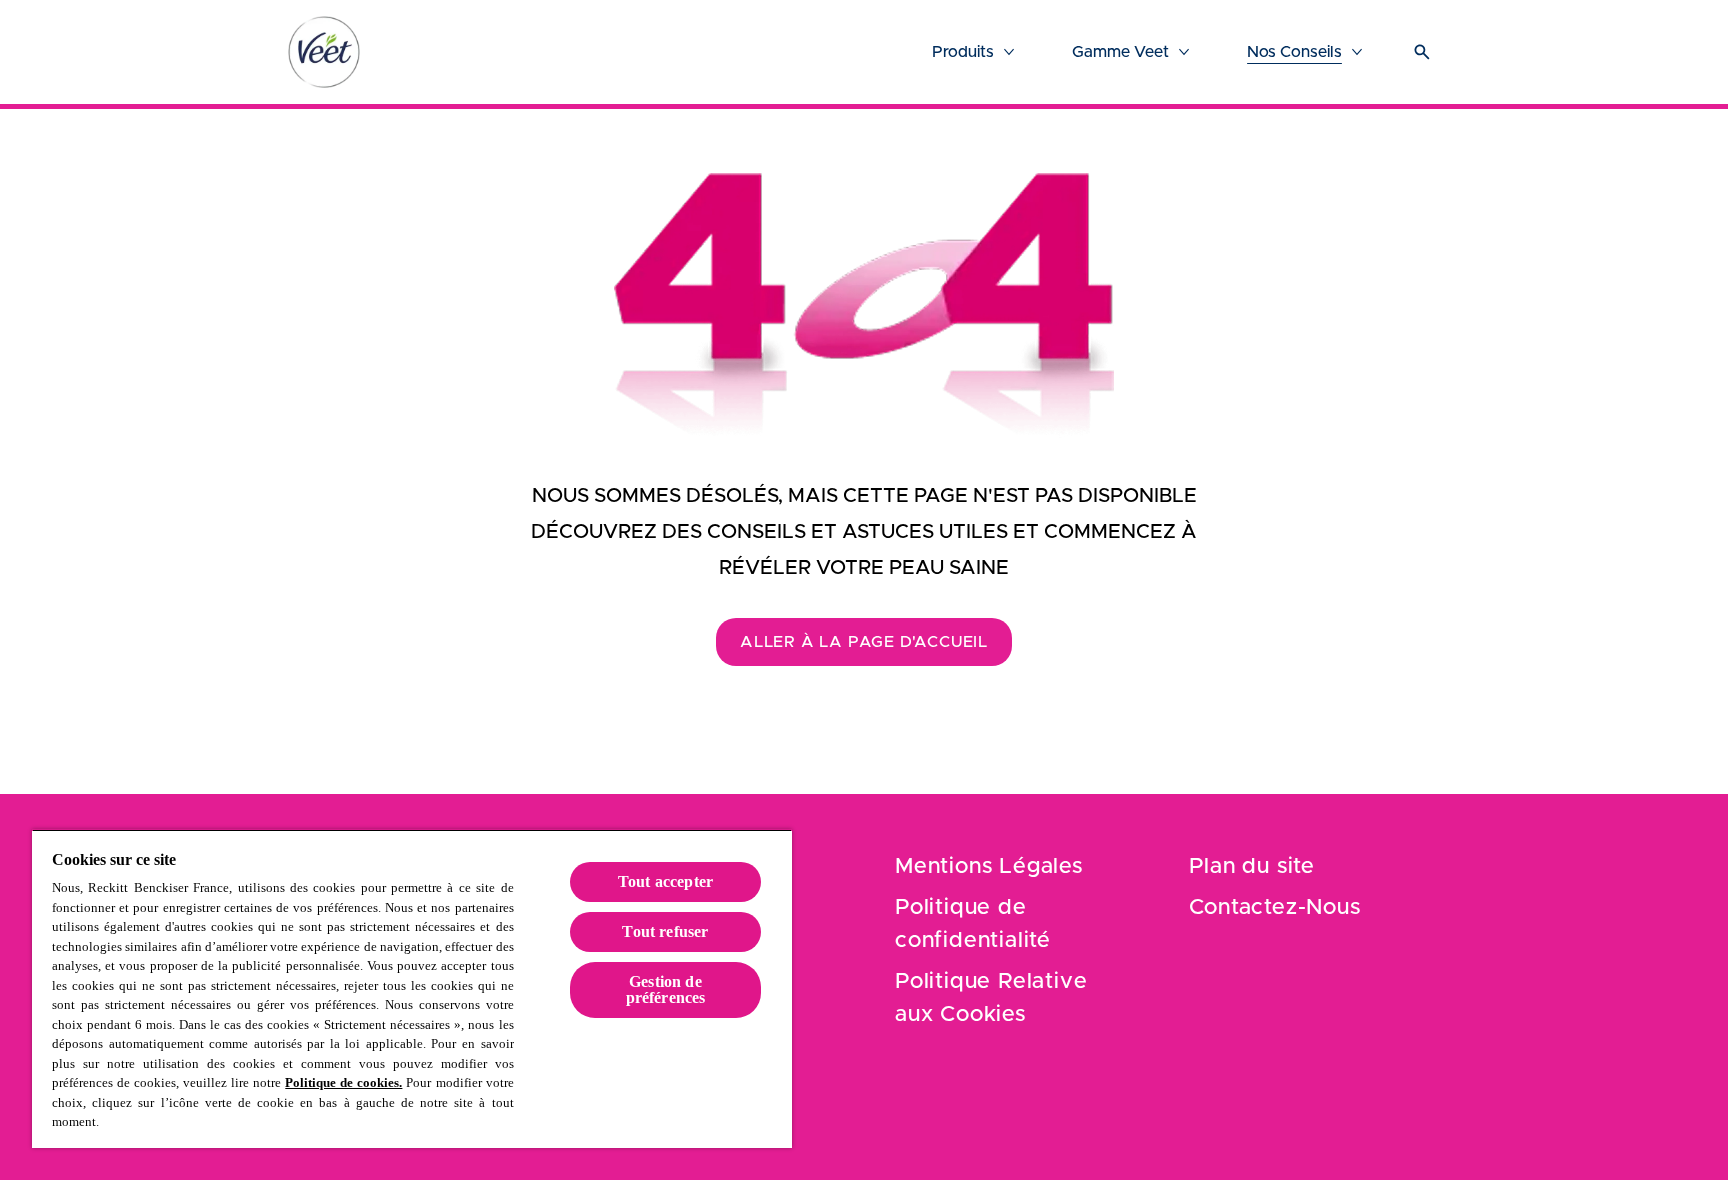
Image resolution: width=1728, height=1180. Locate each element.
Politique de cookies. (343, 1082)
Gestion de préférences (666, 989)
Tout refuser (665, 931)
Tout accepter (665, 881)
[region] (412, 988)
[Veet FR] (324, 52)
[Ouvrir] (1422, 52)
